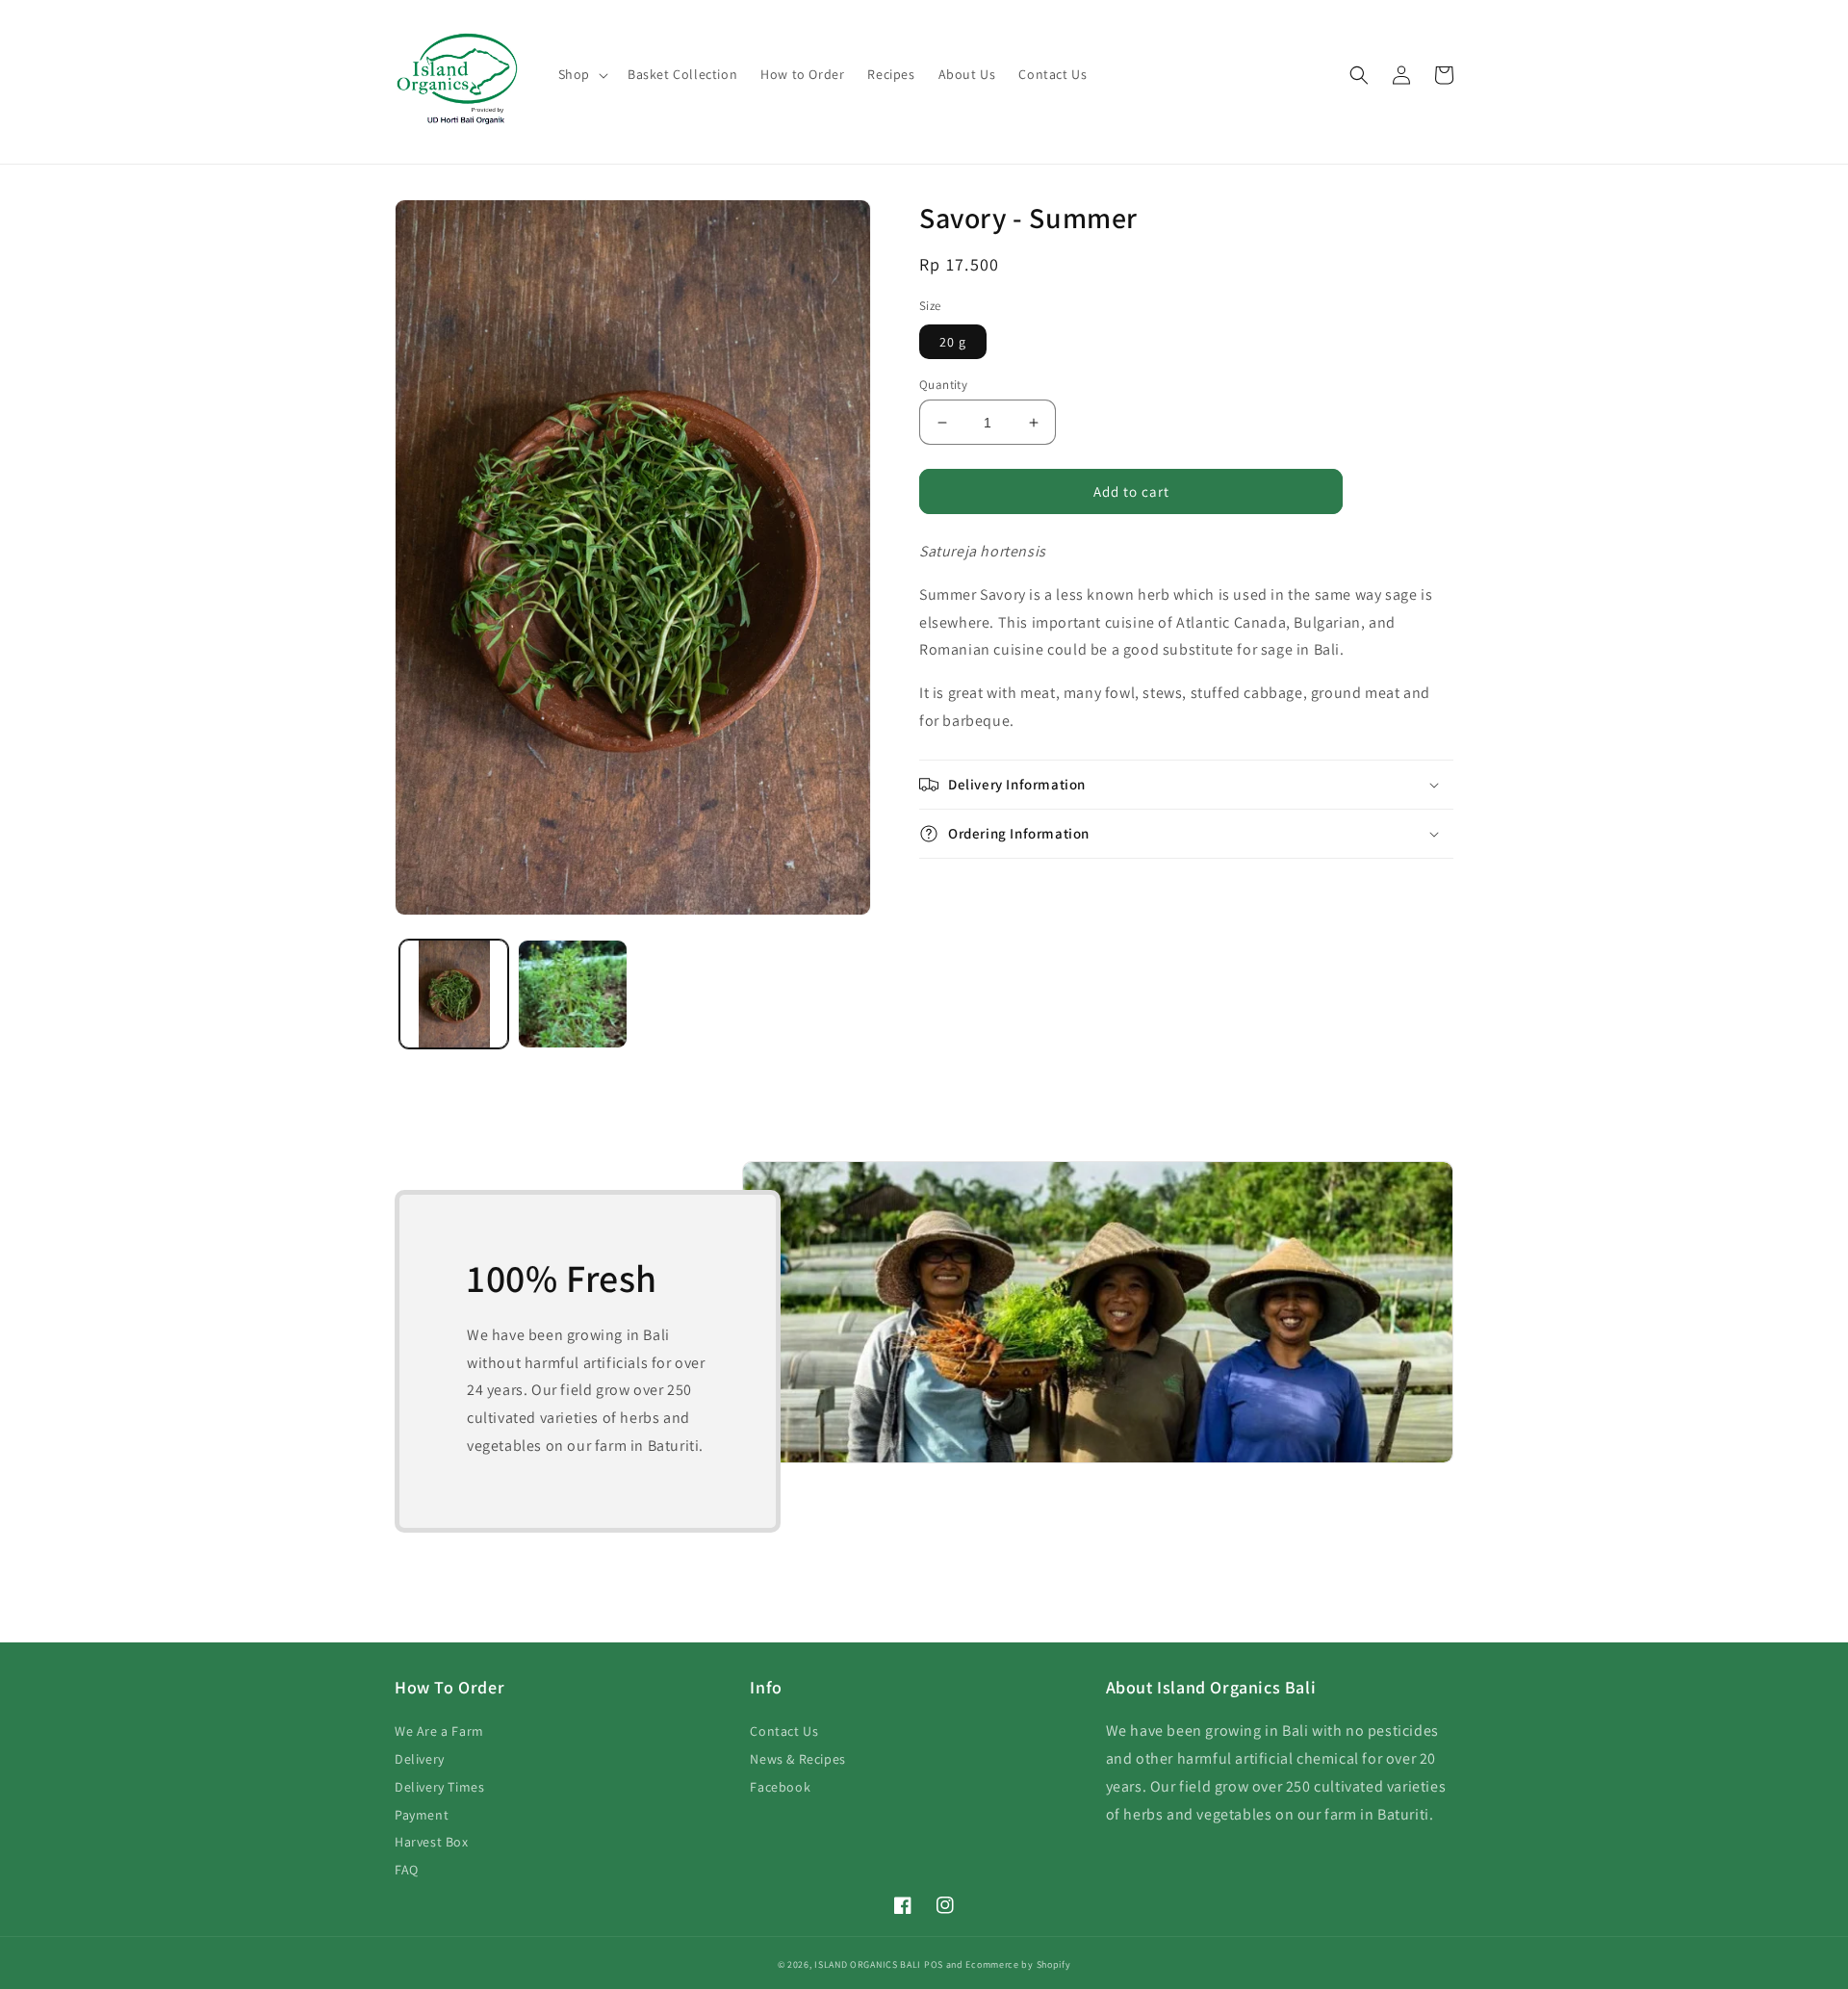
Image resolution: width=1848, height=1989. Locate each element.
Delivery (420, 1759)
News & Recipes (797, 1759)
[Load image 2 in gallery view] (572, 994)
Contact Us (784, 1731)
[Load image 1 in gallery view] (454, 994)
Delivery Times (439, 1787)
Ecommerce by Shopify (1018, 1964)
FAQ (407, 1870)
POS (934, 1964)
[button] (581, 74)
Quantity (943, 385)
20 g (953, 342)
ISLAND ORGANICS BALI (868, 1964)
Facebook (780, 1787)
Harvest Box (432, 1842)
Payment (422, 1815)
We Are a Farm (439, 1731)
